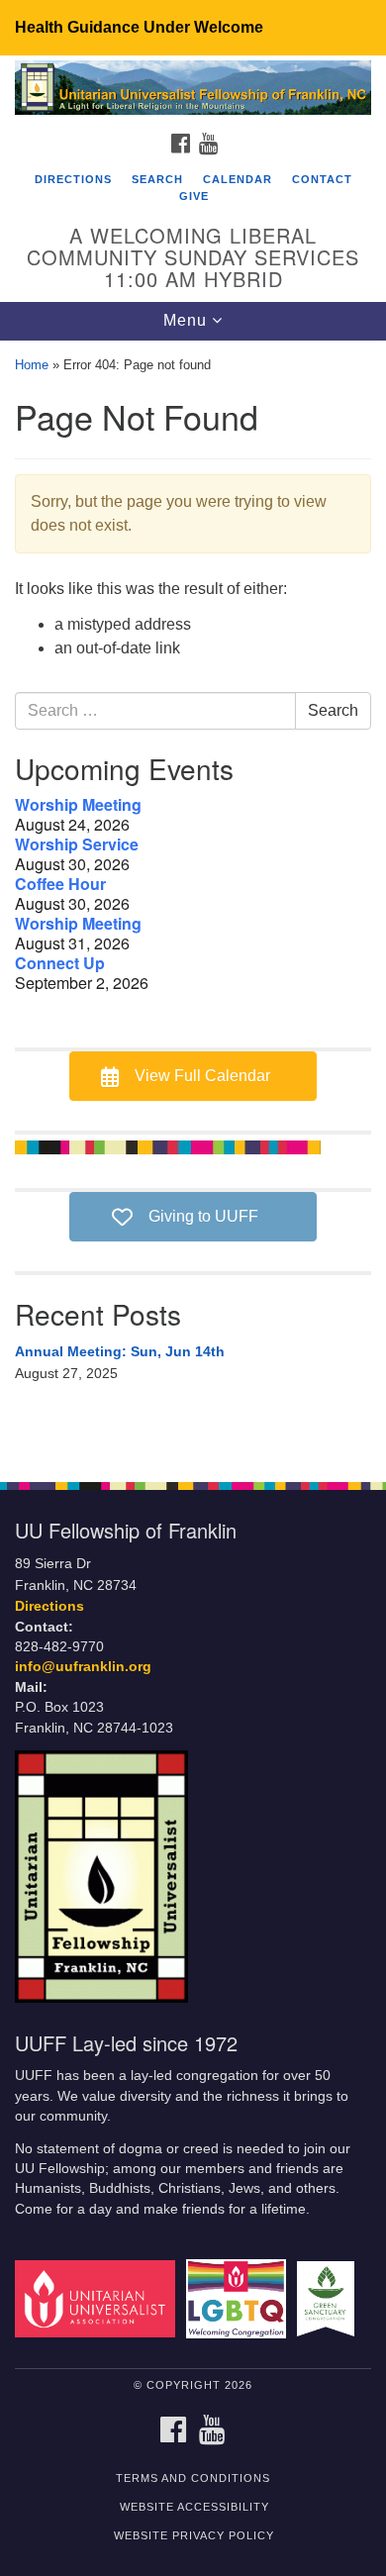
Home (32, 365)
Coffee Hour (60, 884)
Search (157, 179)
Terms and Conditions (193, 2478)
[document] (193, 901)
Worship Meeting (78, 805)
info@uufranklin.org (83, 1667)
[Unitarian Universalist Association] (98, 2298)
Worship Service (77, 844)
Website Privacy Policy (194, 2535)
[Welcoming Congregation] (240, 2298)
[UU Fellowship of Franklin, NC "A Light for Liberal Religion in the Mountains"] (193, 89)
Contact (322, 179)
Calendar (238, 179)
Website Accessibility (194, 2507)
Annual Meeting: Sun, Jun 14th (120, 1351)
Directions (73, 179)
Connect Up (60, 963)
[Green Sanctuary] (329, 2298)
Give (194, 196)
